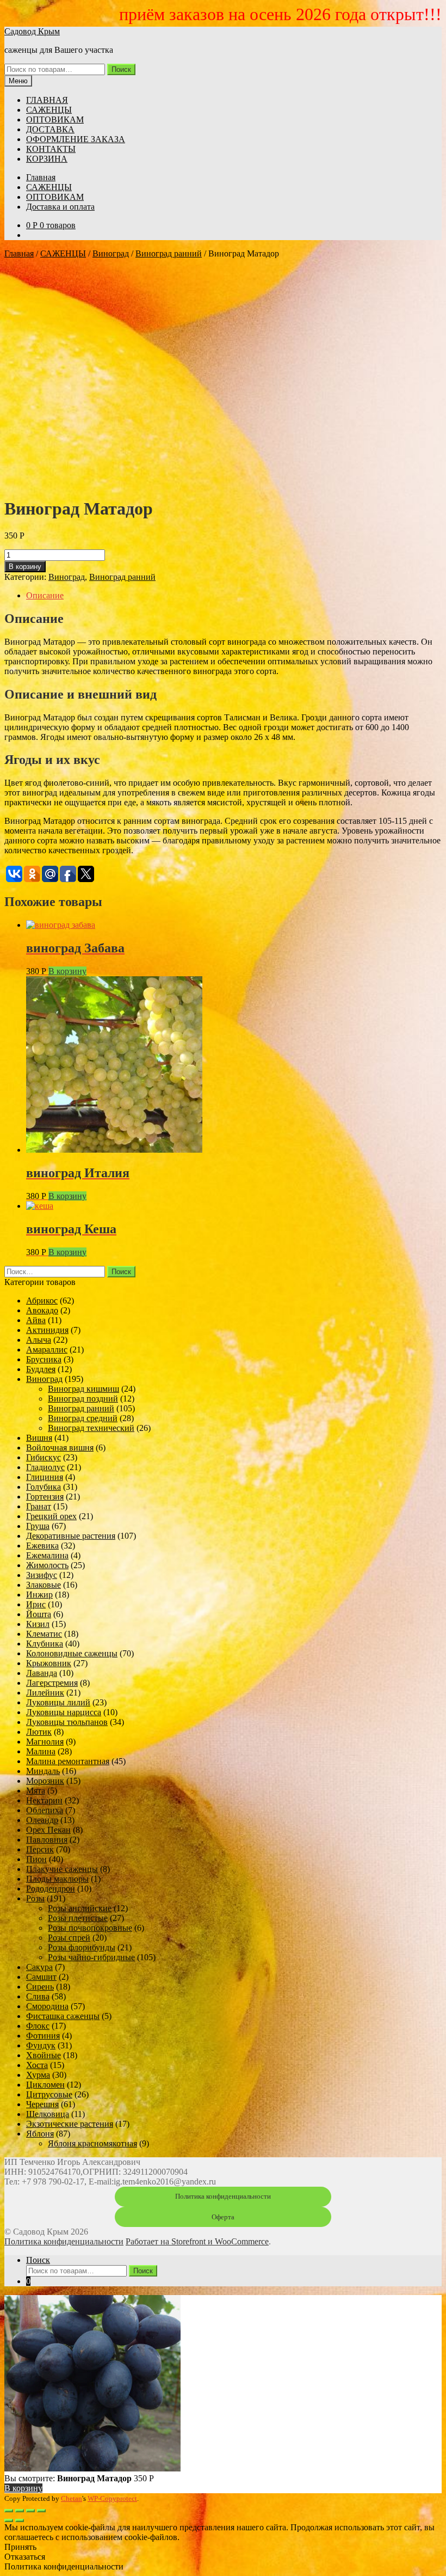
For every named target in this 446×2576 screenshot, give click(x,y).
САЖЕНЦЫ (49, 110)
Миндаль (43, 1771)
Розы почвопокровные (90, 1928)
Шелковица (48, 2114)
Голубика (44, 1487)
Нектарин (44, 1800)
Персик (40, 1849)
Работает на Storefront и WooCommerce (197, 2241)
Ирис (36, 1604)
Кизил (38, 1624)
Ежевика (42, 1546)
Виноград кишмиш (83, 1389)
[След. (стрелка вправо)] (20, 2520)
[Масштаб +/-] (41, 2511)
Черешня (42, 2104)
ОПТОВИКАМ (55, 120)
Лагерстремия (52, 1683)
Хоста (37, 2065)
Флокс (38, 2026)
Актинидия (47, 1330)
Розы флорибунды (82, 1947)
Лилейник (45, 1693)
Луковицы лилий (58, 1702)
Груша (38, 1526)
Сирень (40, 1987)
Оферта (223, 2217)
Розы (35, 1898)
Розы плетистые (78, 1918)
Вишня (39, 1438)
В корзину (25, 567)
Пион (36, 1859)
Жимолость (47, 1565)
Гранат (39, 1506)
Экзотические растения (70, 2124)
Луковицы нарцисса (64, 1712)
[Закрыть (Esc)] (9, 2511)
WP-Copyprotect (112, 2498)
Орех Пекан (48, 1830)
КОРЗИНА (47, 159)
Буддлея (41, 1369)
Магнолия (45, 1742)
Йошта (39, 1614)
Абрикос (42, 1301)
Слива (38, 1996)
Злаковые (44, 1585)
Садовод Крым (32, 31)
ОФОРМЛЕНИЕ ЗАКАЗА (76, 139)
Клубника (45, 1644)
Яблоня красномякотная (92, 2143)
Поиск (121, 69)
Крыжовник (49, 1663)
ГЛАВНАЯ (47, 100)
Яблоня (40, 2134)
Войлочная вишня (60, 1448)
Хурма (38, 2075)
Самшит (41, 1977)
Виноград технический (91, 1428)
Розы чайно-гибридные (91, 1957)
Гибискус (44, 1457)
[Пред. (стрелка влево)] (9, 2520)
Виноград (111, 253)
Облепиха (45, 1810)
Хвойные (44, 2055)
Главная (41, 177)
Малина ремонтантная (68, 1761)
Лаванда (42, 1673)
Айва (36, 1320)
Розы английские (80, 1908)
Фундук (41, 2045)
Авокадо (42, 1310)
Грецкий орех (51, 1516)
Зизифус (42, 1575)
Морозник (45, 1781)
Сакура (39, 1967)
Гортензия (45, 1497)
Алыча (39, 1340)
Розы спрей (69, 1938)
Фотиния (43, 2036)
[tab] (234, 596)
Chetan (72, 2498)
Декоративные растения (71, 1536)
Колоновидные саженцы (72, 1653)
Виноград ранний (169, 253)
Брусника (44, 1359)
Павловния (47, 1840)
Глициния (45, 1477)
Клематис (44, 1634)
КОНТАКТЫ (51, 149)
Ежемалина (47, 1555)
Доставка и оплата (60, 207)
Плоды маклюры (57, 1879)
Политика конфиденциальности (223, 2196)
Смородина (47, 2006)
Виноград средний (83, 1418)
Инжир (39, 1595)
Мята (36, 1791)
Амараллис (47, 1350)
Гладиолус (45, 1467)
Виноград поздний (83, 1399)
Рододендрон (51, 1889)
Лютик (39, 1732)
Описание (45, 595)
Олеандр (42, 1820)
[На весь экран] (30, 2511)
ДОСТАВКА (50, 129)
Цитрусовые (49, 2094)
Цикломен (45, 2085)
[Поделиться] (20, 2511)
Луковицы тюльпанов (67, 1722)
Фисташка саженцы (63, 2016)
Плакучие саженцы (62, 1869)
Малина (41, 1751)
